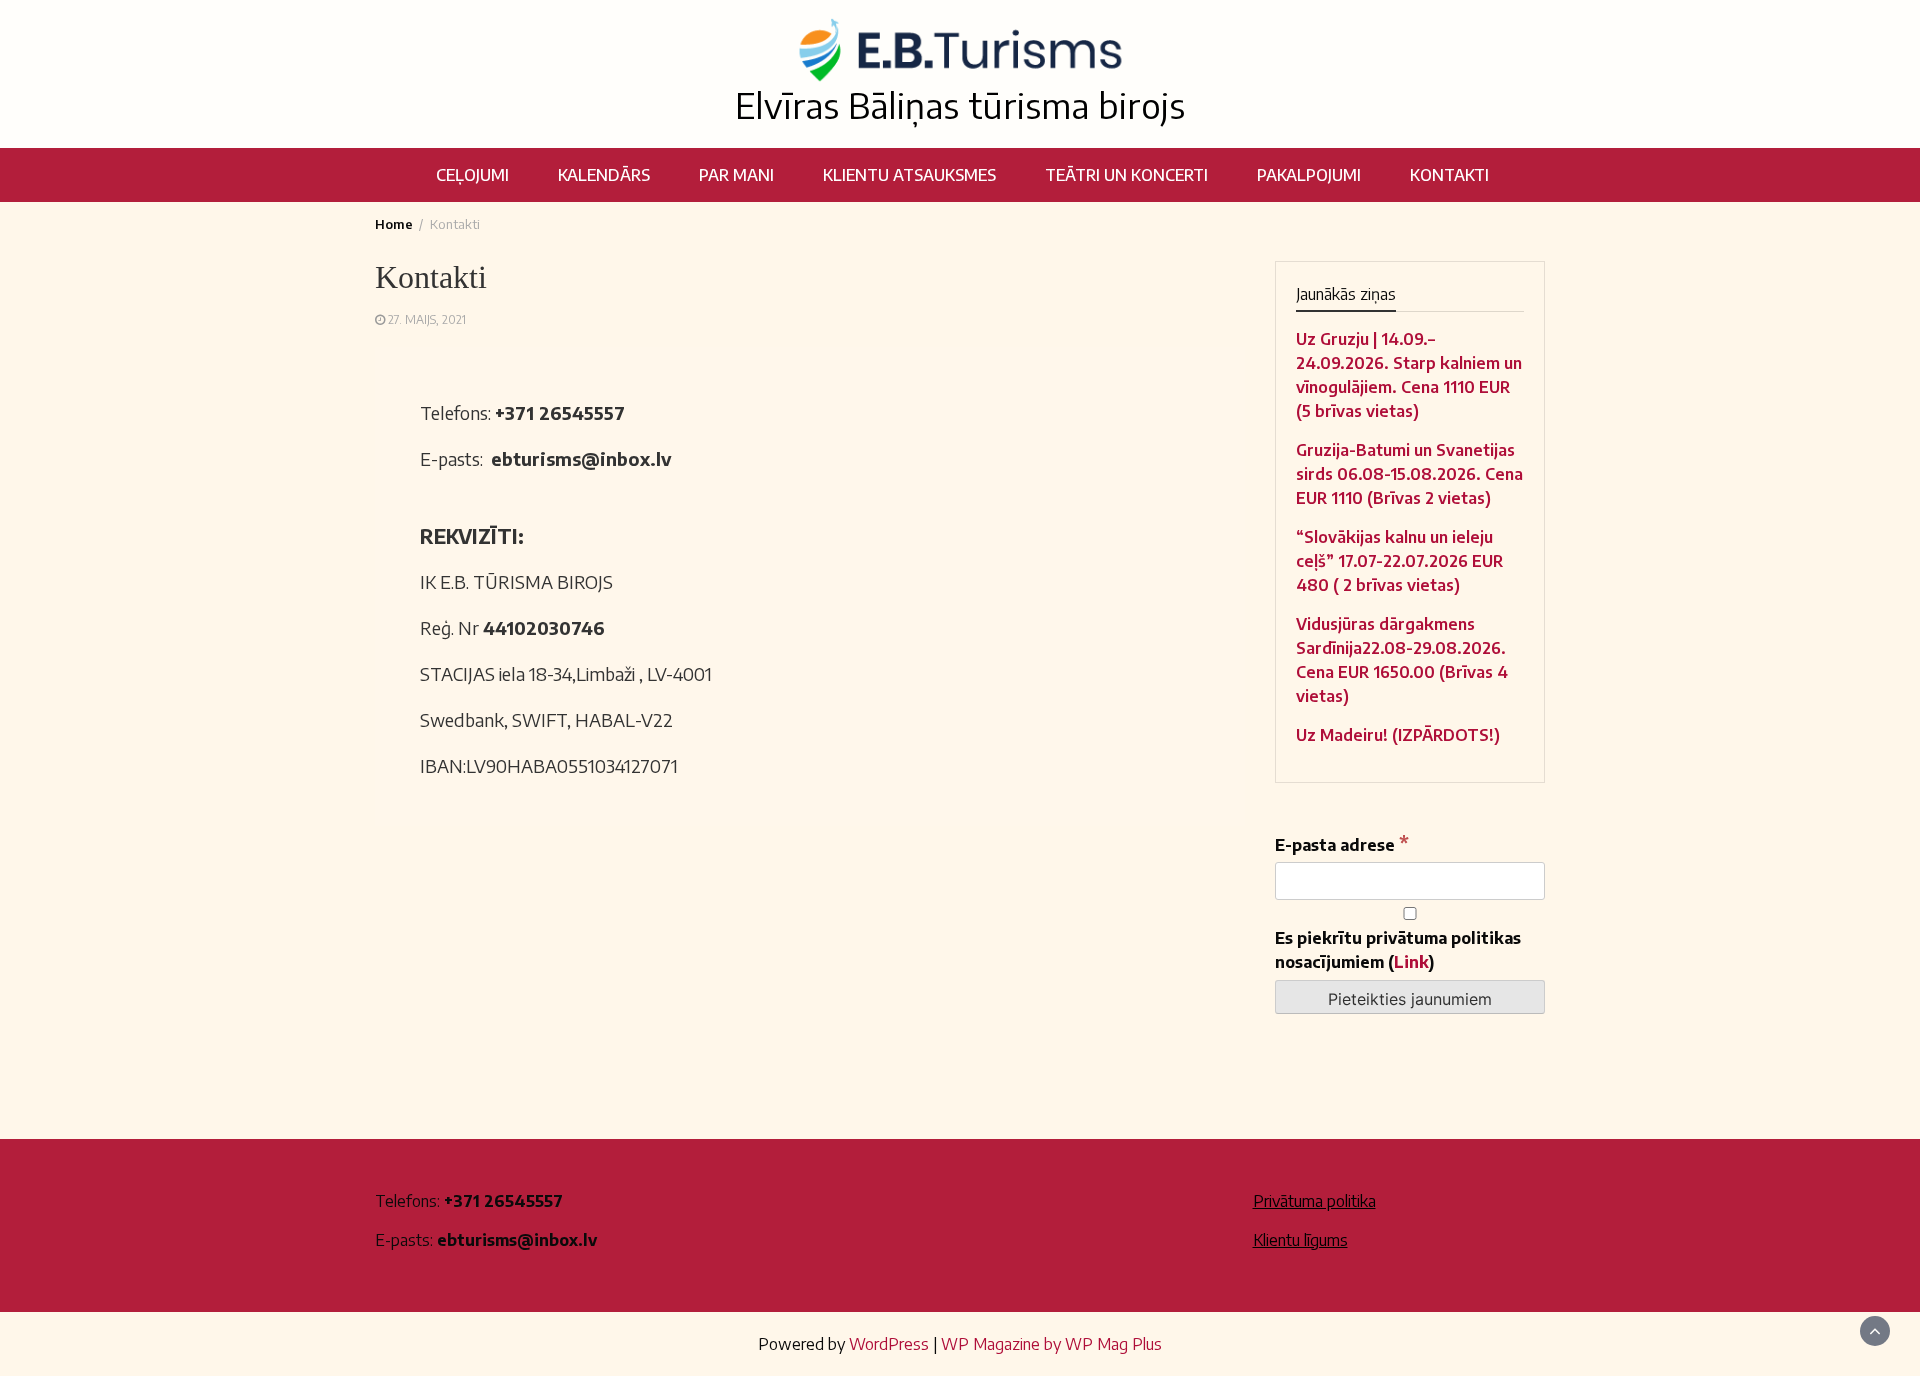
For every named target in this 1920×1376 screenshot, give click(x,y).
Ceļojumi (472, 175)
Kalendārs (604, 175)
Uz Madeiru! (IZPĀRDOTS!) (1398, 735)
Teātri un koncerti (1126, 175)
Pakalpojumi (1309, 175)
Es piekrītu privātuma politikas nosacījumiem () (1398, 950)
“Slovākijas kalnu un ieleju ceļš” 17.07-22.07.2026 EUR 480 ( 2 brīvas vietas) (1399, 561)
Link (1411, 962)
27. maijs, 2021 (427, 319)
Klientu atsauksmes (909, 175)
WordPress (889, 1344)
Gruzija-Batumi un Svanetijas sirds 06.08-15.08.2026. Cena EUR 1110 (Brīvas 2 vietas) (1409, 474)
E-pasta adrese (1342, 843)
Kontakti (1449, 175)
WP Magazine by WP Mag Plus (1051, 1344)
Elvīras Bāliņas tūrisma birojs (960, 105)
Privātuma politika (1314, 1201)
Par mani (736, 175)
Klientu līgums (1300, 1240)
